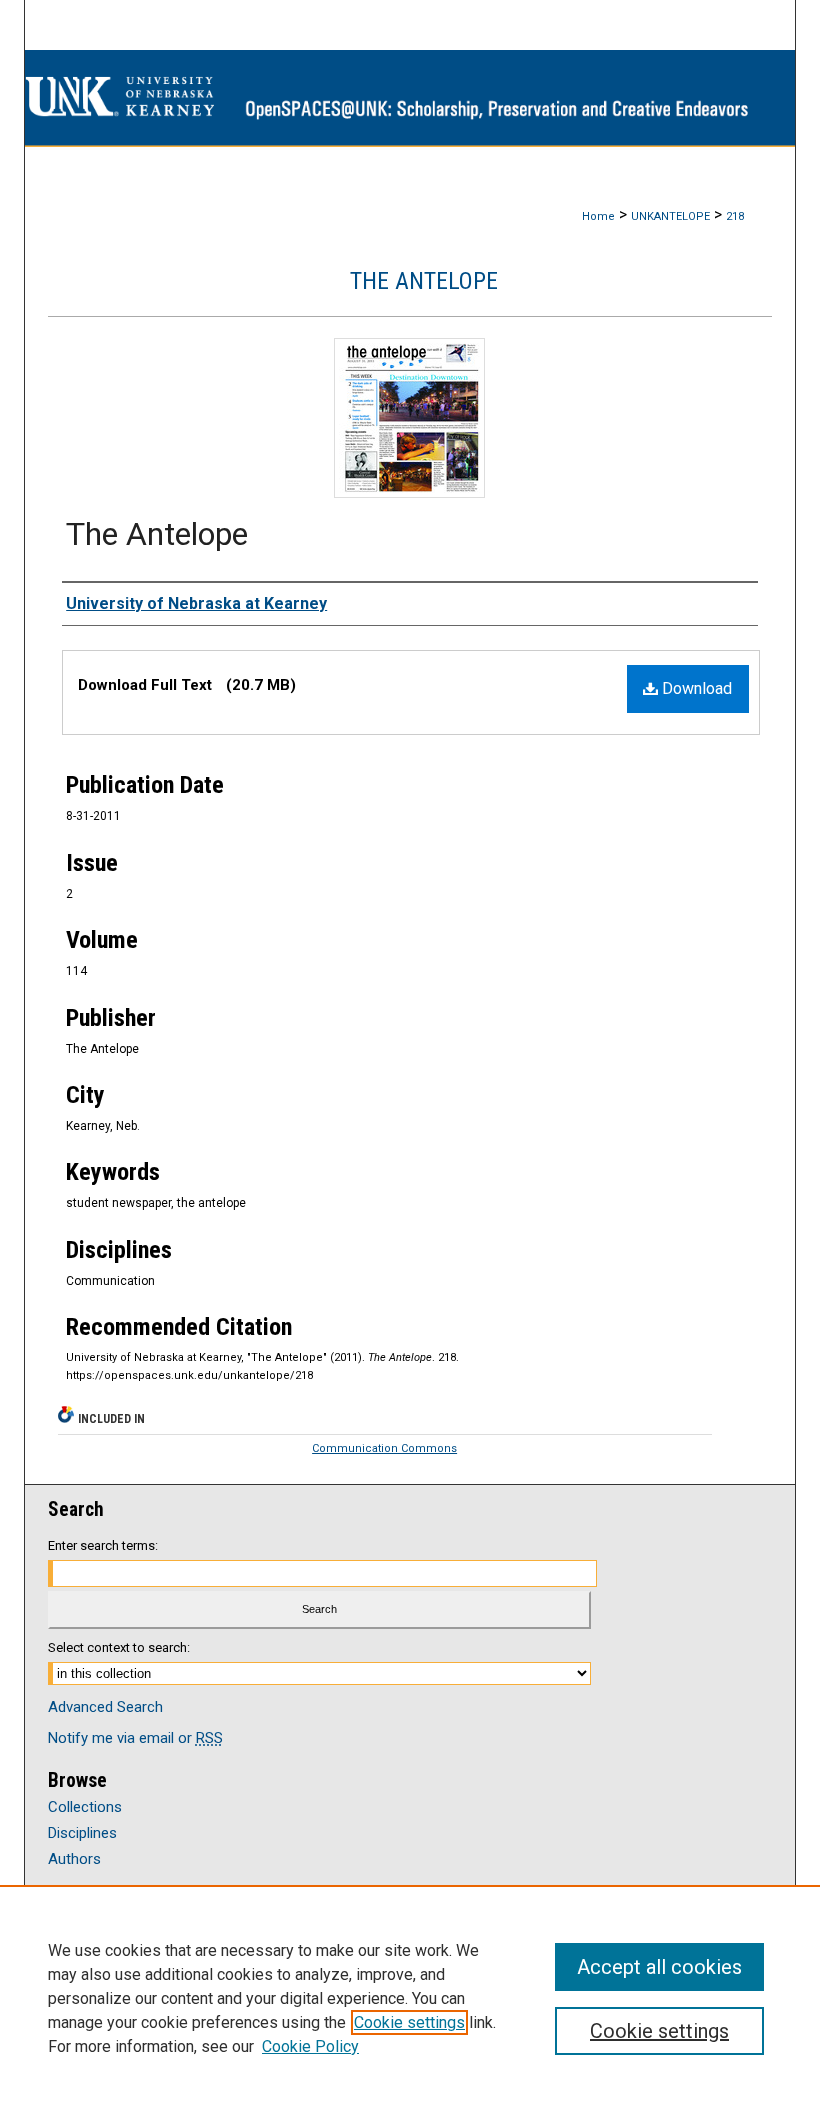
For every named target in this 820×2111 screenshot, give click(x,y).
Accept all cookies (659, 1967)
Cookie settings (409, 2022)
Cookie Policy (310, 2046)
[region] (410, 1998)
